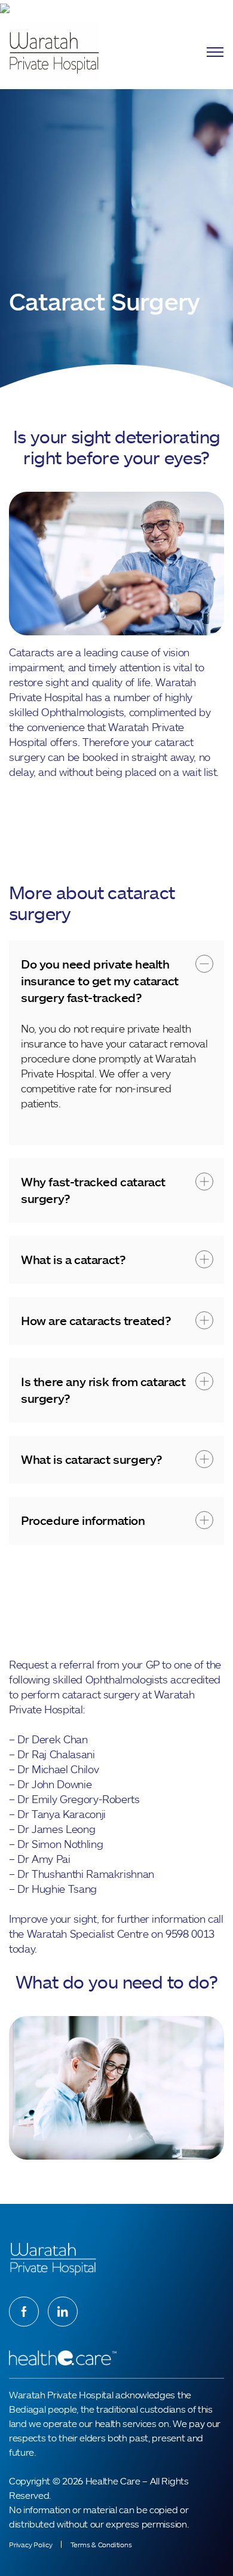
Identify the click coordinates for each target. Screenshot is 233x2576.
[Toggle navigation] (215, 52)
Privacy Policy (31, 2545)
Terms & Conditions (101, 2545)
